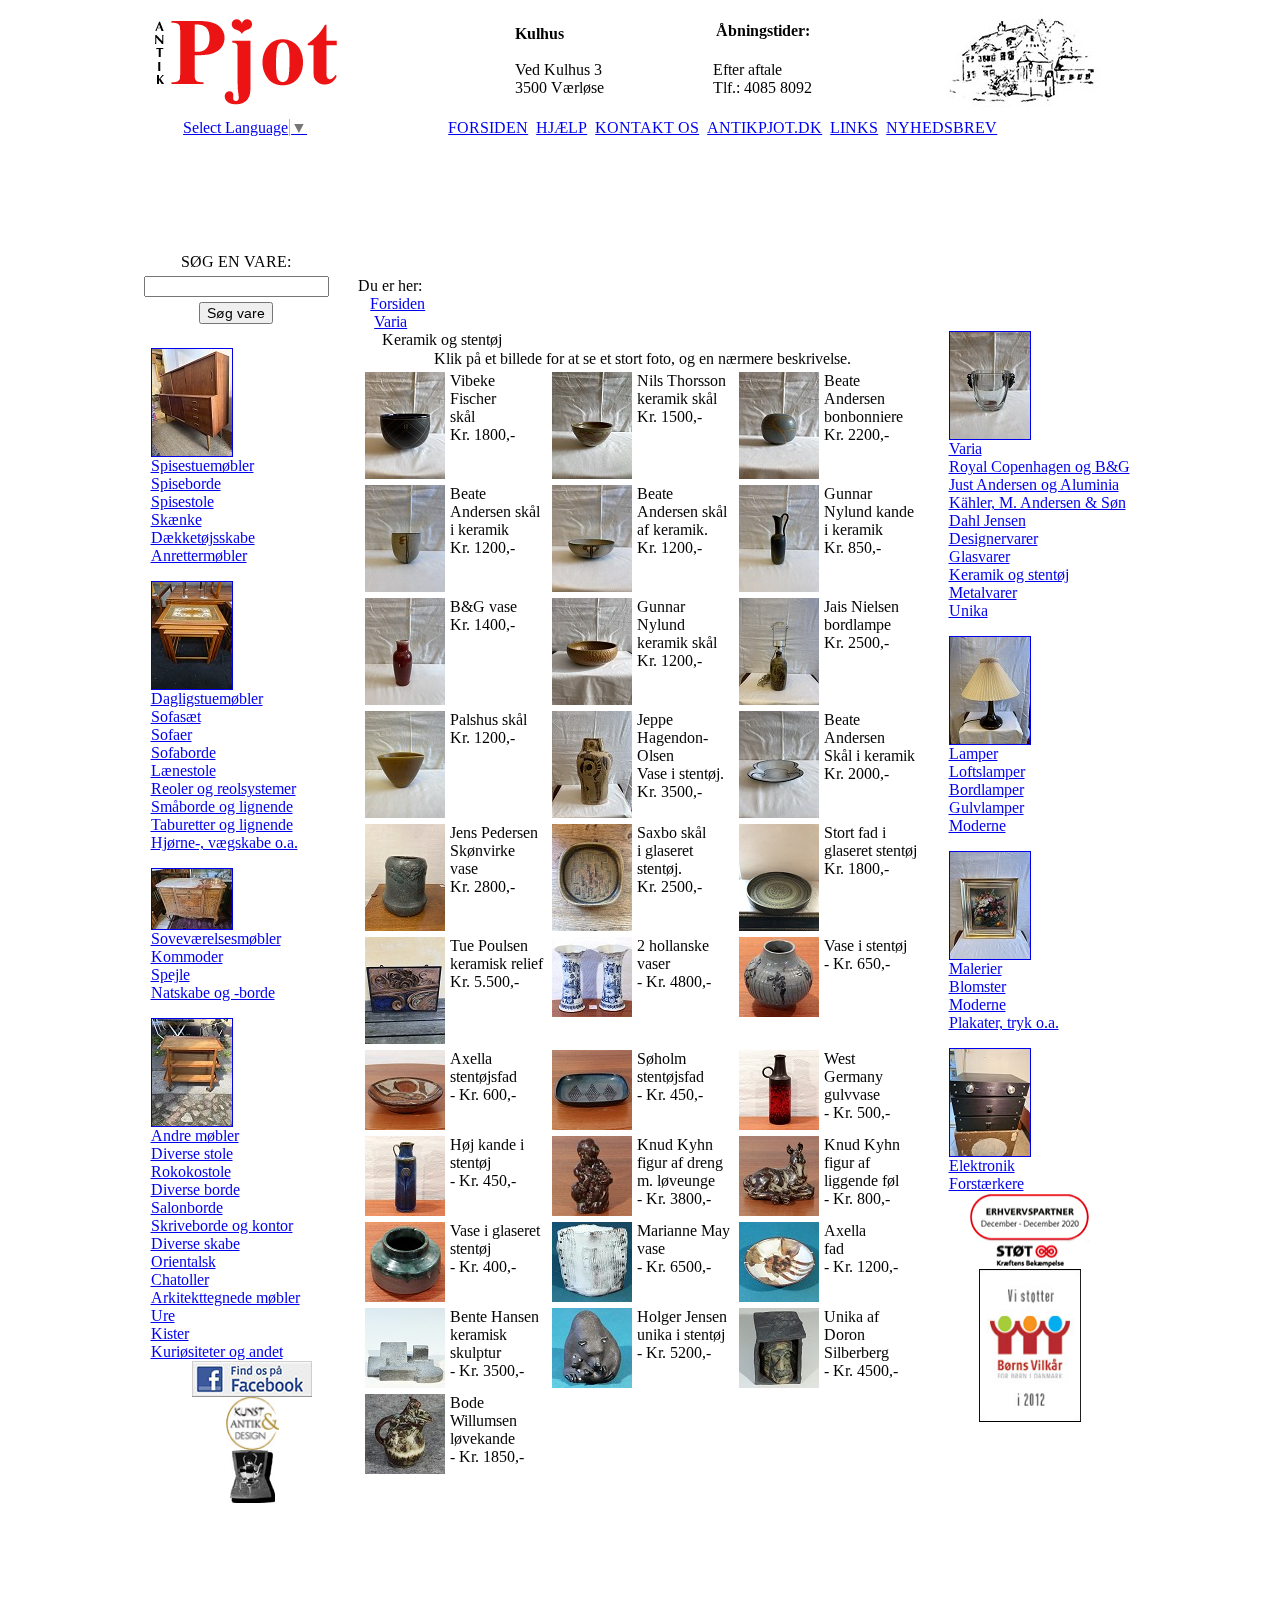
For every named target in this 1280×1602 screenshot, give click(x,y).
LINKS (854, 127)
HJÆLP (561, 127)
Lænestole (183, 770)
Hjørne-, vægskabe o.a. (224, 842)
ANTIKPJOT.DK (764, 127)
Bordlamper (986, 789)
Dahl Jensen (987, 520)
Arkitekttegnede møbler (225, 1297)
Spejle (170, 974)
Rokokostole (191, 1171)
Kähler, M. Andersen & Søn (1037, 502)
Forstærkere (986, 1183)
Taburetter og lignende (222, 824)
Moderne (977, 825)
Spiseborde (186, 483)
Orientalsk (183, 1261)
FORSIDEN (488, 127)
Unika (968, 610)
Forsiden (397, 303)
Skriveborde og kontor (222, 1225)
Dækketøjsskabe (203, 537)
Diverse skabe (195, 1243)
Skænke (176, 519)
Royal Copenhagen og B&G (1039, 466)
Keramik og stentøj (1009, 574)
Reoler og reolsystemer (223, 788)
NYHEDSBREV (941, 127)
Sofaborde (183, 752)
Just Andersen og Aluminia (1034, 484)
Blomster (977, 986)
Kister (170, 1333)
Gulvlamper (986, 807)
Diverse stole (192, 1153)
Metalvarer (983, 592)
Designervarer (993, 538)
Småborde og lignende (222, 806)
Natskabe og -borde (213, 992)
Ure (163, 1315)
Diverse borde (195, 1189)
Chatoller (180, 1279)
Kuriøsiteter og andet (217, 1351)
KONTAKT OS (647, 127)
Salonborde (187, 1207)
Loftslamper (987, 771)
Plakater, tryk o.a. (1004, 1022)
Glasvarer (979, 556)
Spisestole (182, 501)
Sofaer (171, 734)
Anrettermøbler (199, 555)
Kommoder (187, 956)
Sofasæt (176, 716)
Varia (390, 321)
